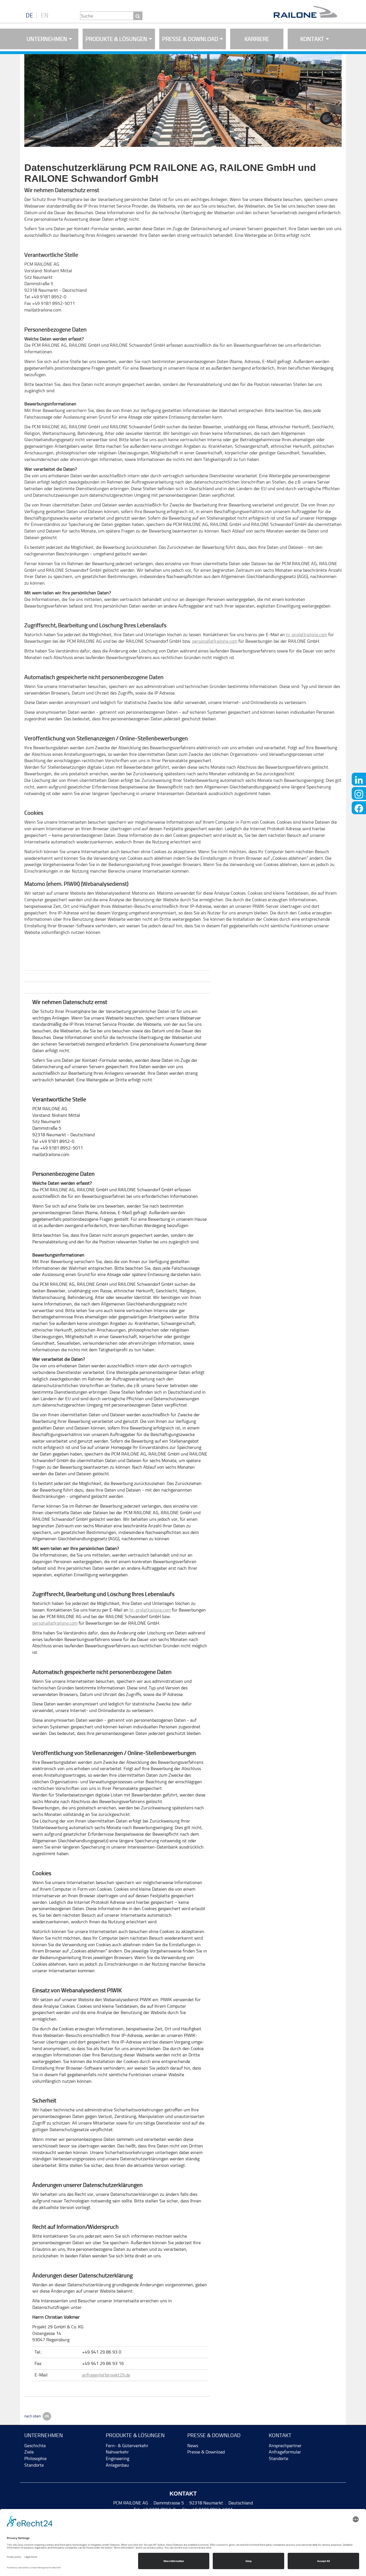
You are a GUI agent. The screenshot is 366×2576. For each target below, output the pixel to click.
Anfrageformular (285, 2452)
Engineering (118, 2458)
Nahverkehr (117, 2452)
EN (45, 15)
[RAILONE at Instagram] (359, 793)
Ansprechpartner (285, 2446)
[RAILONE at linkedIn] (359, 779)
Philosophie (35, 2458)
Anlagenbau (117, 2465)
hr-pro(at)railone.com (307, 635)
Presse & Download (190, 39)
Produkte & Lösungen (116, 39)
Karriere (257, 39)
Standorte (34, 2465)
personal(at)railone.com (215, 641)
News (193, 2446)
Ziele (29, 2452)
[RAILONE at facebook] (359, 808)
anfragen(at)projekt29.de (106, 2375)
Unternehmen (47, 39)
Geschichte (35, 2446)
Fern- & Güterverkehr (127, 2446)
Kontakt (312, 39)
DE (29, 15)
